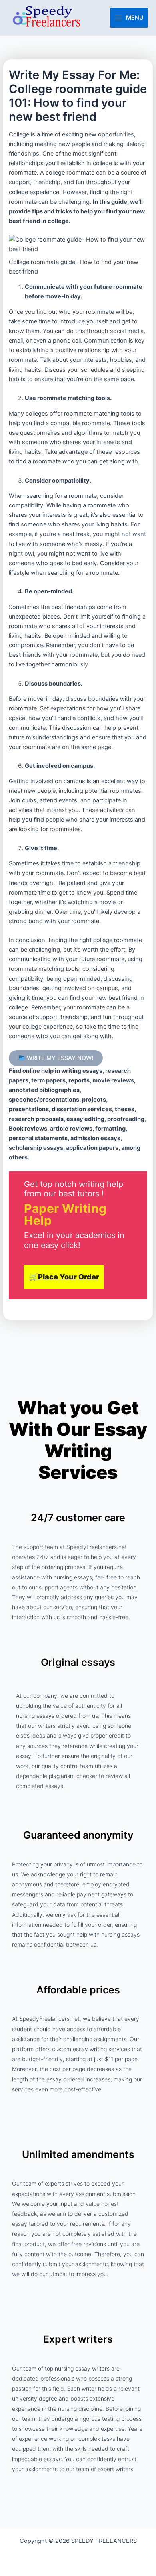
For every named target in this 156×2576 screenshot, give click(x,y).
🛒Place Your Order (64, 1277)
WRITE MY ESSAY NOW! (59, 1058)
